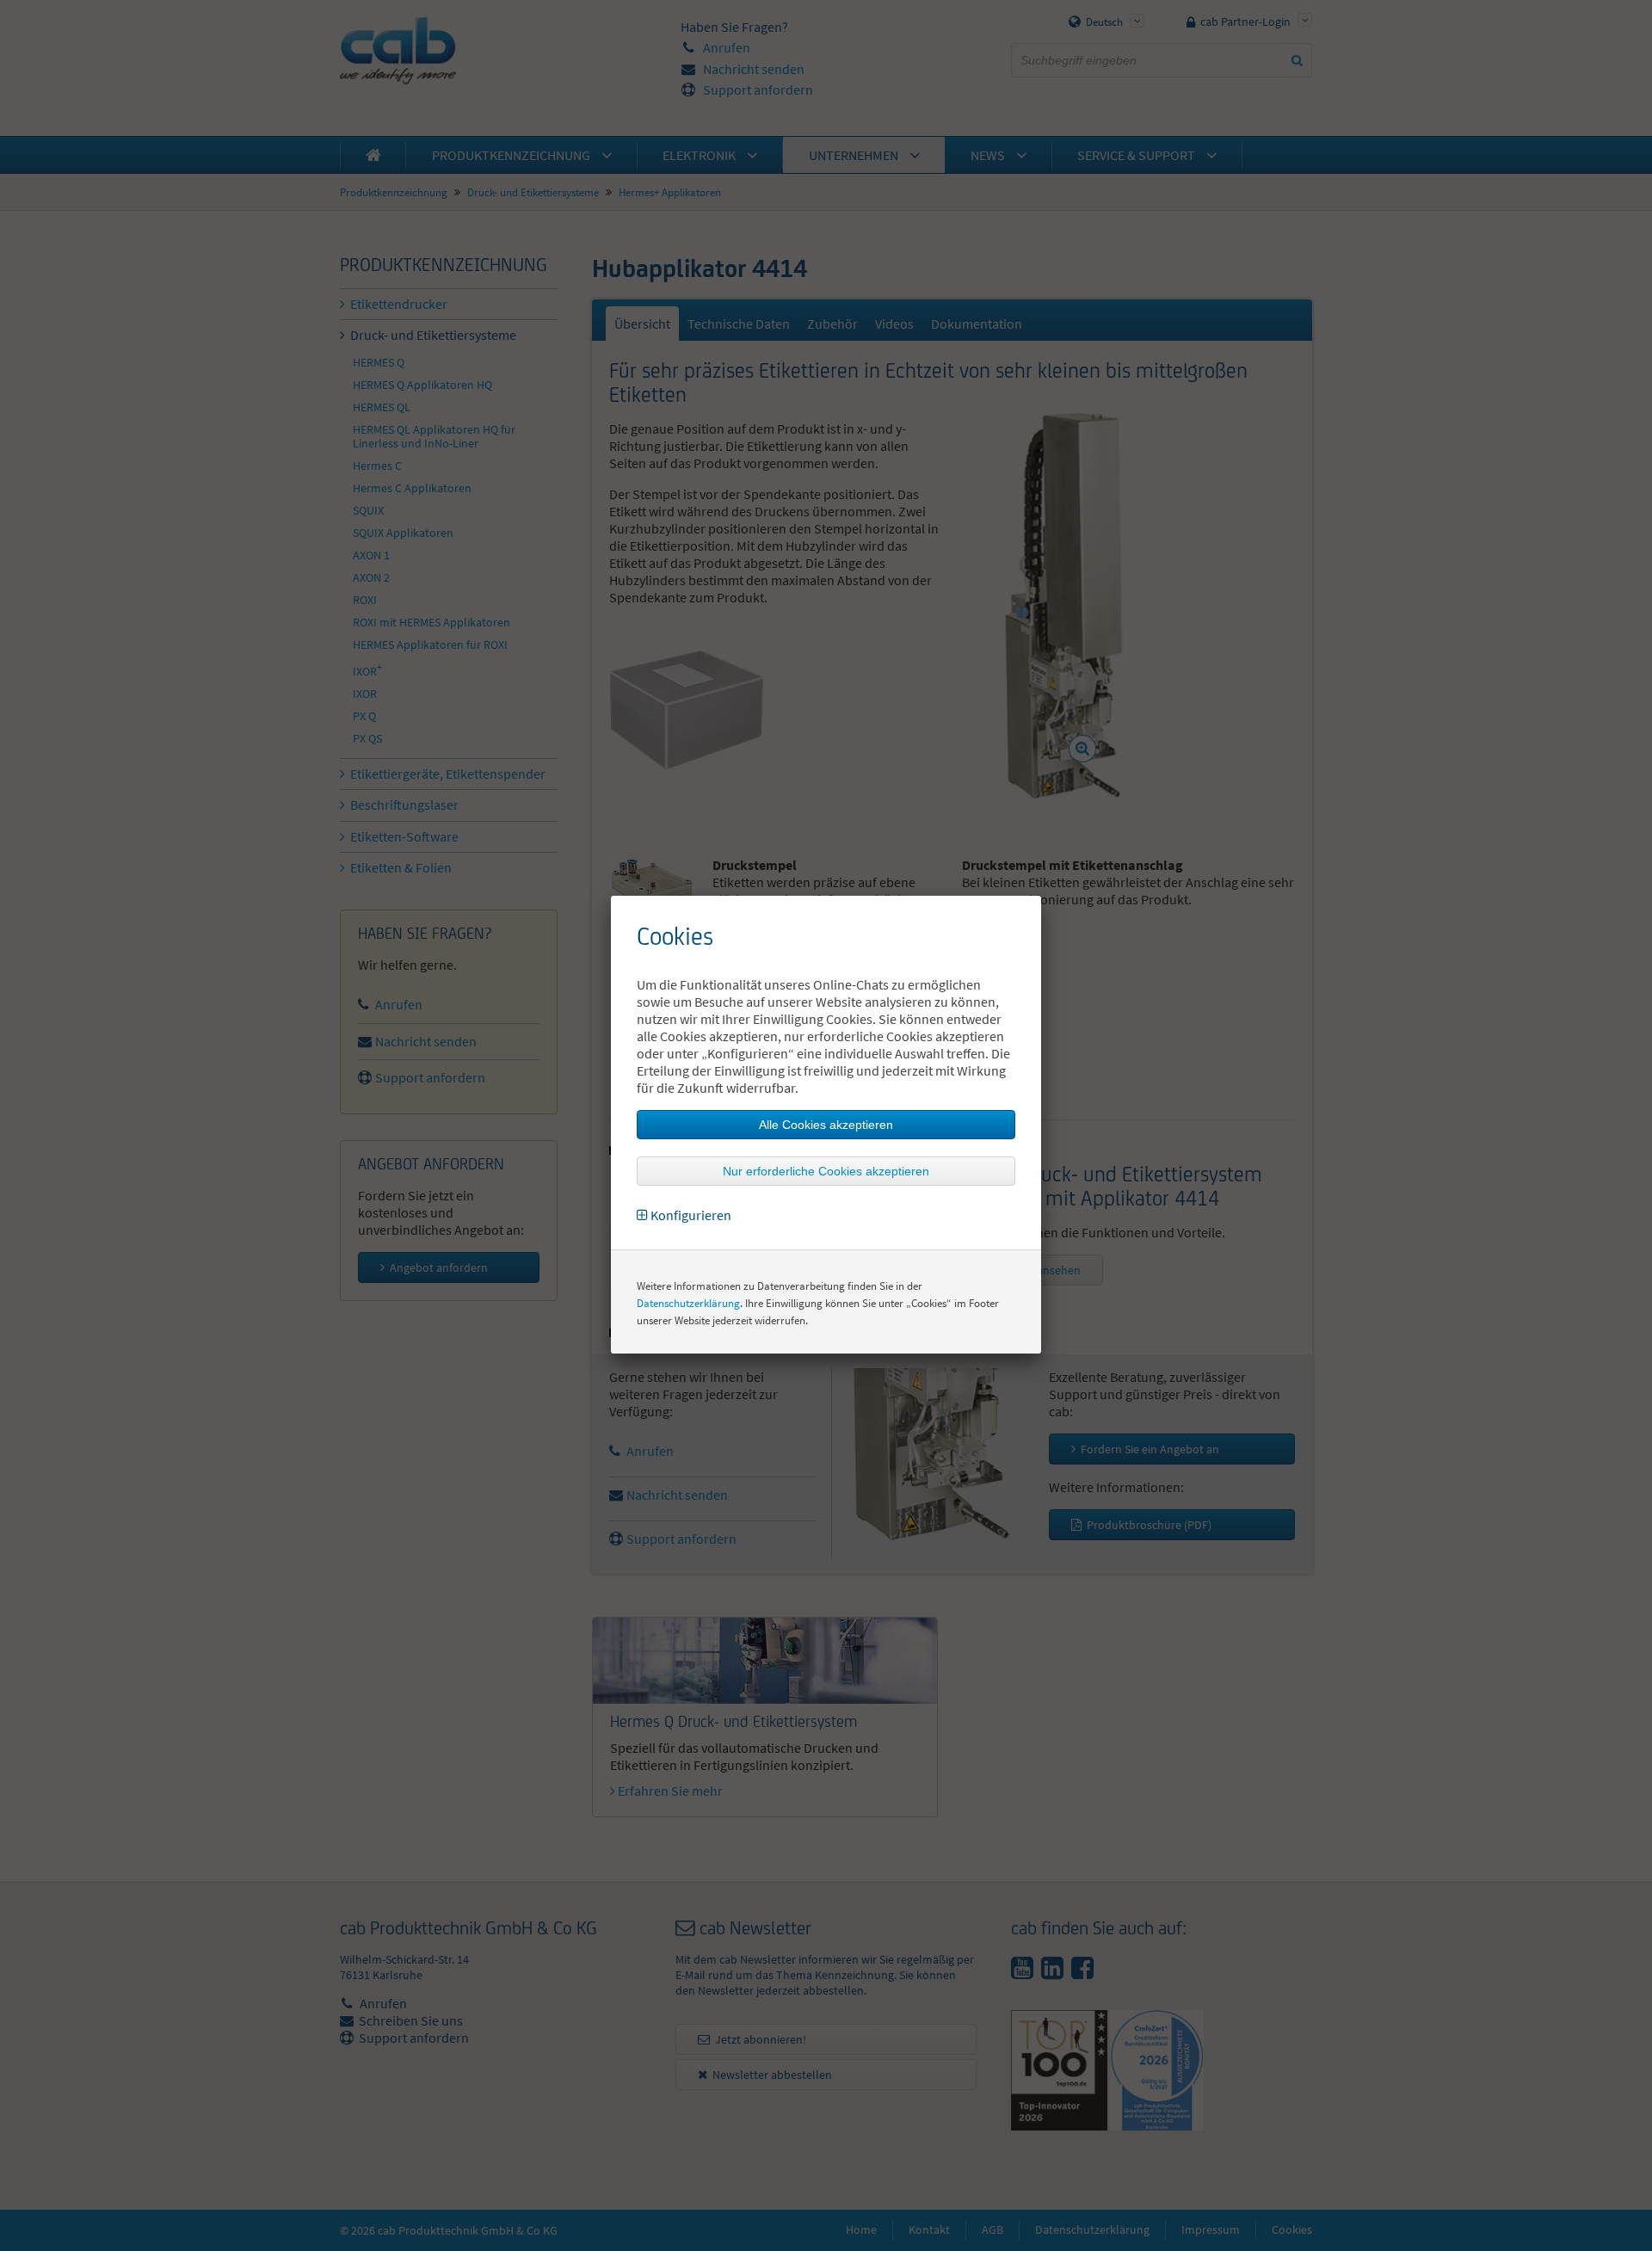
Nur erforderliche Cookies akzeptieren (826, 1171)
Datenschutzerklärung (688, 1303)
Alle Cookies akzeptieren (826, 1125)
